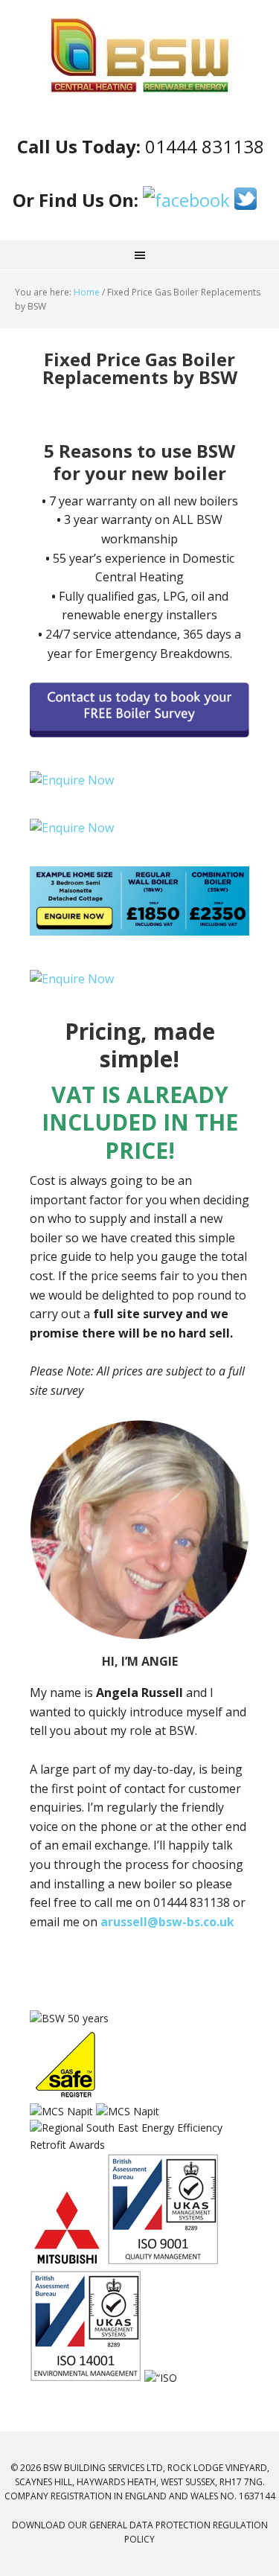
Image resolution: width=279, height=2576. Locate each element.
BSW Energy (139, 56)
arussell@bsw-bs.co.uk (167, 1922)
